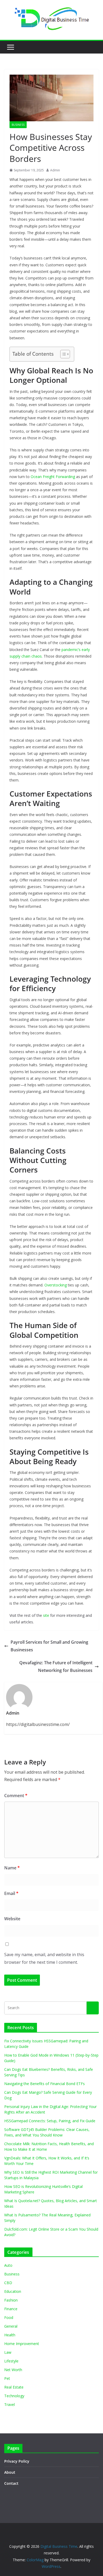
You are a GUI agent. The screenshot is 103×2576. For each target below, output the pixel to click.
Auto (8, 2265)
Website (12, 1919)
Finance (11, 2309)
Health (10, 2335)
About (10, 2472)
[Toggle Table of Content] (62, 354)
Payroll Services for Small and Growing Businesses (49, 1646)
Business (18, 125)
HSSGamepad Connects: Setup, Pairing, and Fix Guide (50, 2121)
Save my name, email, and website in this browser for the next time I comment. (44, 1958)
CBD (8, 2283)
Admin (55, 170)
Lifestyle (11, 2361)
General (11, 2326)
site (46, 1615)
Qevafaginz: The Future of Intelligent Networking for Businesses (56, 1666)
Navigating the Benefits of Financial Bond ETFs (45, 2084)
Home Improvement (22, 2344)
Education (13, 2291)
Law (8, 2352)
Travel (10, 2404)
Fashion (11, 2300)
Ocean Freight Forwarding (53, 477)
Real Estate (14, 2387)
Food (9, 2317)
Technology (14, 2396)
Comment (16, 1796)
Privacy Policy (17, 2461)
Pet (7, 2378)
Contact (11, 2483)
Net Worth (13, 2370)
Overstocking (56, 1285)
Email (11, 1893)
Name (12, 1868)
